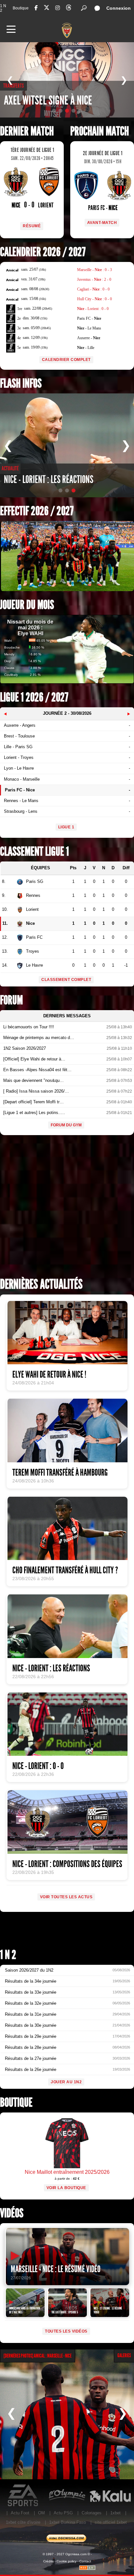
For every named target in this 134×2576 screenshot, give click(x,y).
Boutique (21, 8)
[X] (47, 9)
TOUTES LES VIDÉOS (66, 2331)
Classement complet (66, 980)
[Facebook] (36, 8)
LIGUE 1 (66, 827)
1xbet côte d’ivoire (23, 2522)
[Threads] (69, 9)
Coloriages (92, 2513)
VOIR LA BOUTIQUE (66, 2188)
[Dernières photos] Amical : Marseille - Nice (38, 2356)
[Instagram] (58, 8)
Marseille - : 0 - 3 (94, 270)
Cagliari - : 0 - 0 (93, 289)
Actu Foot (20, 2513)
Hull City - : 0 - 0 (94, 299)
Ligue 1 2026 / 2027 (34, 697)
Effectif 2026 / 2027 (37, 511)
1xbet (115, 2513)
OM (41, 2513)
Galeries (124, 2355)
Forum (11, 1000)
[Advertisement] (67, 1208)
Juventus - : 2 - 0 (94, 279)
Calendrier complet (66, 360)
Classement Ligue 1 (34, 852)
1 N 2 (3, 8)
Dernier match (27, 131)
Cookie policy (67, 2561)
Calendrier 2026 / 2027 (43, 252)
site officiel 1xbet (111, 2522)
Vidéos (12, 2213)
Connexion (119, 8)
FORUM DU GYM (66, 1125)
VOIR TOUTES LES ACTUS (66, 1897)
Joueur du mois (27, 605)
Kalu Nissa (110, 2495)
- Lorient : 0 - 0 (93, 309)
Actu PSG (63, 2513)
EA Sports (24, 2495)
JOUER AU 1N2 (66, 2082)
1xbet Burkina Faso (67, 2522)
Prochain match (100, 131)
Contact (85, 2561)
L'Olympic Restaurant (67, 2495)
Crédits (48, 2561)
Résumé (32, 226)
